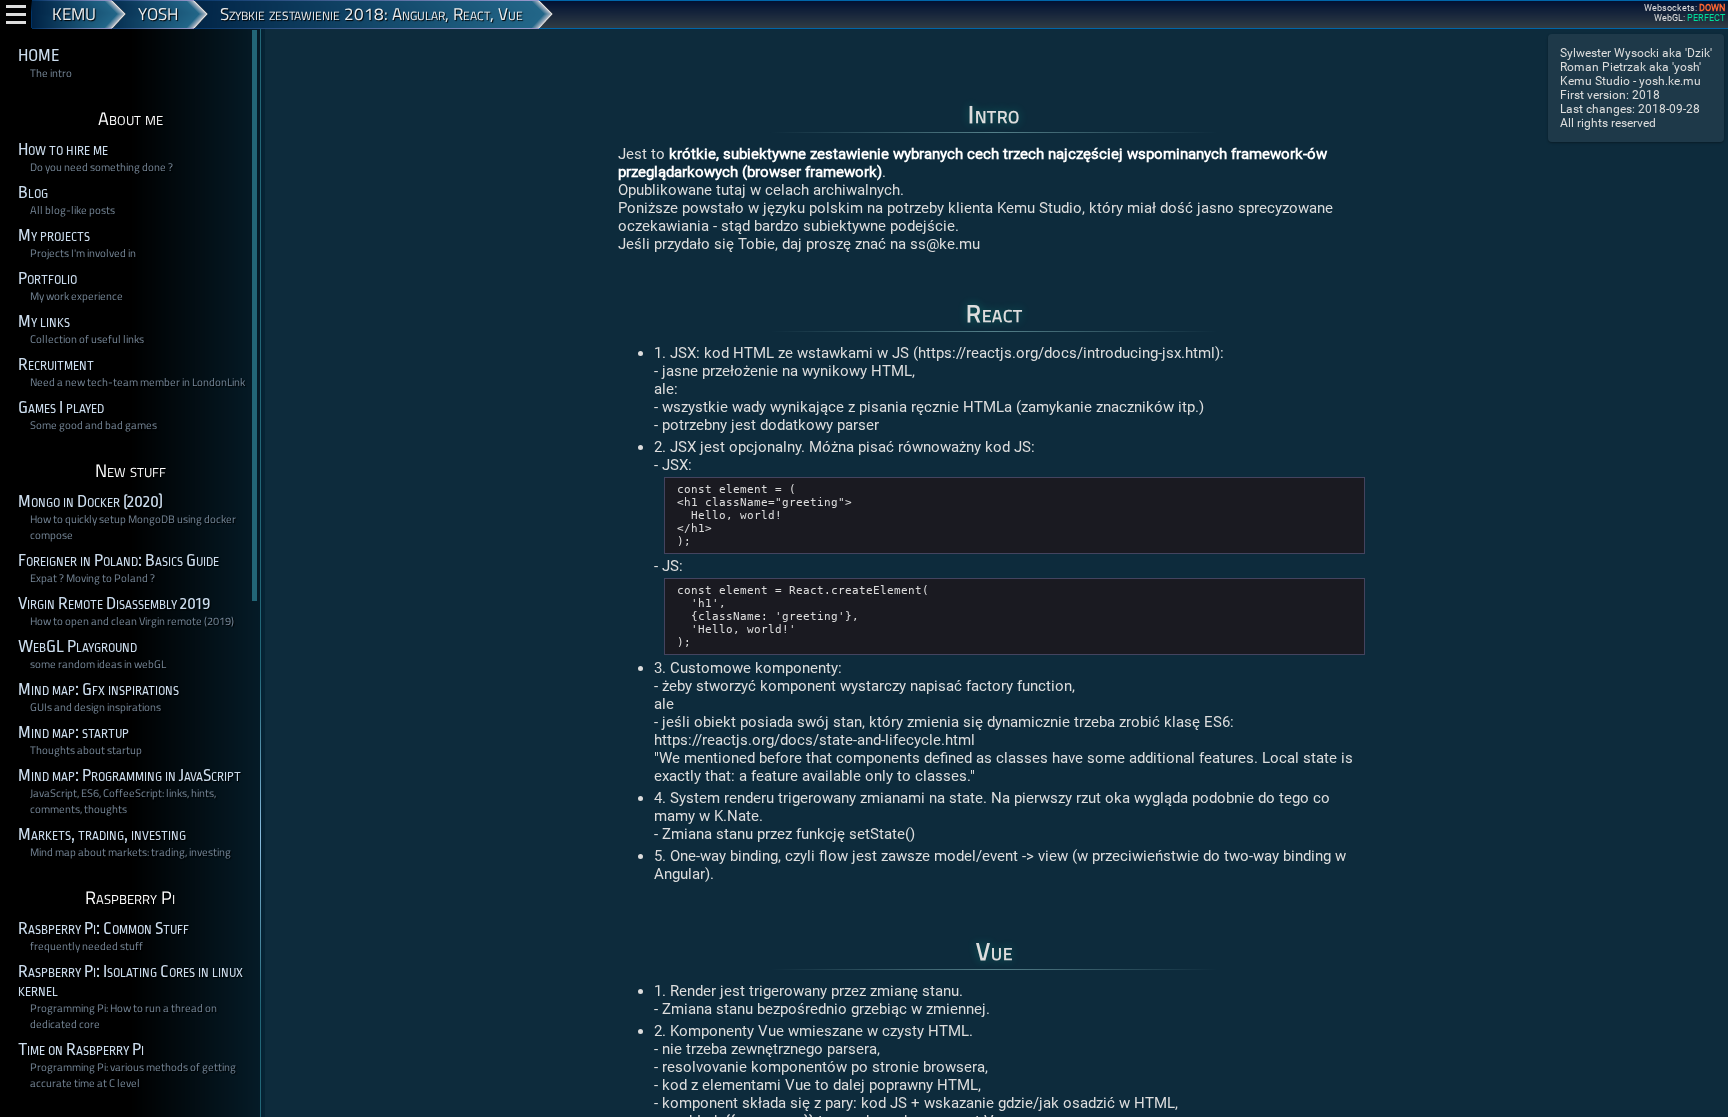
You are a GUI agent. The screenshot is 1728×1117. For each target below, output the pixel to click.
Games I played (61, 407)
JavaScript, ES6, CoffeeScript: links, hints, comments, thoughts (123, 801)
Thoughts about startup (86, 750)
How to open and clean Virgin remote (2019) (132, 621)
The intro (51, 73)
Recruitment (56, 364)
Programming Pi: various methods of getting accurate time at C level (133, 1075)
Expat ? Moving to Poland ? (92, 578)
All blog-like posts (72, 210)
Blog (33, 192)
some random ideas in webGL (98, 664)
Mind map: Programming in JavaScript (129, 775)
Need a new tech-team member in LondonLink (137, 382)
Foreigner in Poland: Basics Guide (118, 560)
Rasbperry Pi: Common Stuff (103, 928)
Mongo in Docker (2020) (90, 501)
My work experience (76, 296)
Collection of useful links (87, 339)
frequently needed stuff (86, 946)
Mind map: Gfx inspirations (98, 689)
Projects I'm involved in (83, 253)
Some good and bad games (93, 425)
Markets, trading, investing (102, 834)
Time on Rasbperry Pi (81, 1049)
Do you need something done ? (101, 167)
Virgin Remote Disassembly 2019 (114, 603)
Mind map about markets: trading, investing (130, 852)
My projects (54, 235)
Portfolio (47, 278)
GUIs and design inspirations (95, 707)
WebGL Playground (77, 646)
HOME (39, 55)
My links (44, 321)
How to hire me (63, 149)
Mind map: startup (73, 732)
